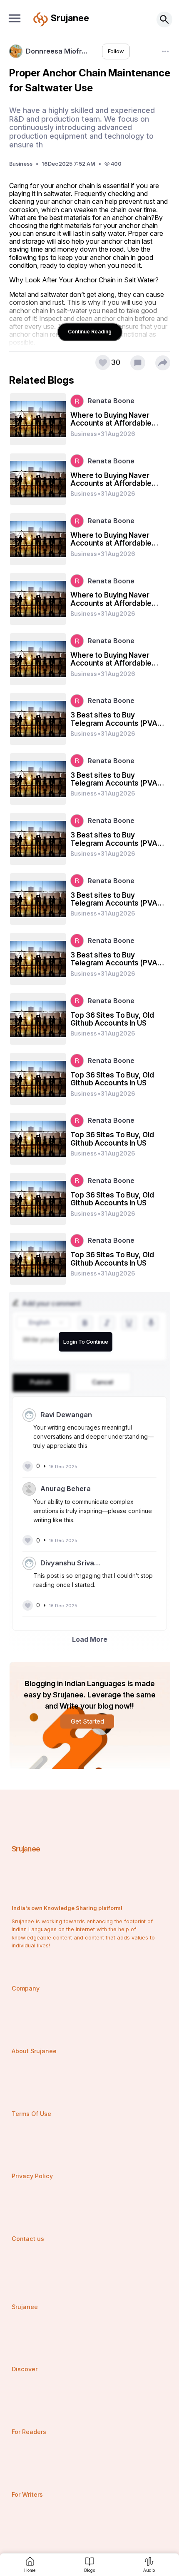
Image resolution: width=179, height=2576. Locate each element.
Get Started (87, 1721)
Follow (116, 51)
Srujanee (26, 1849)
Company (26, 1988)
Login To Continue (86, 1342)
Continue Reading (90, 332)
